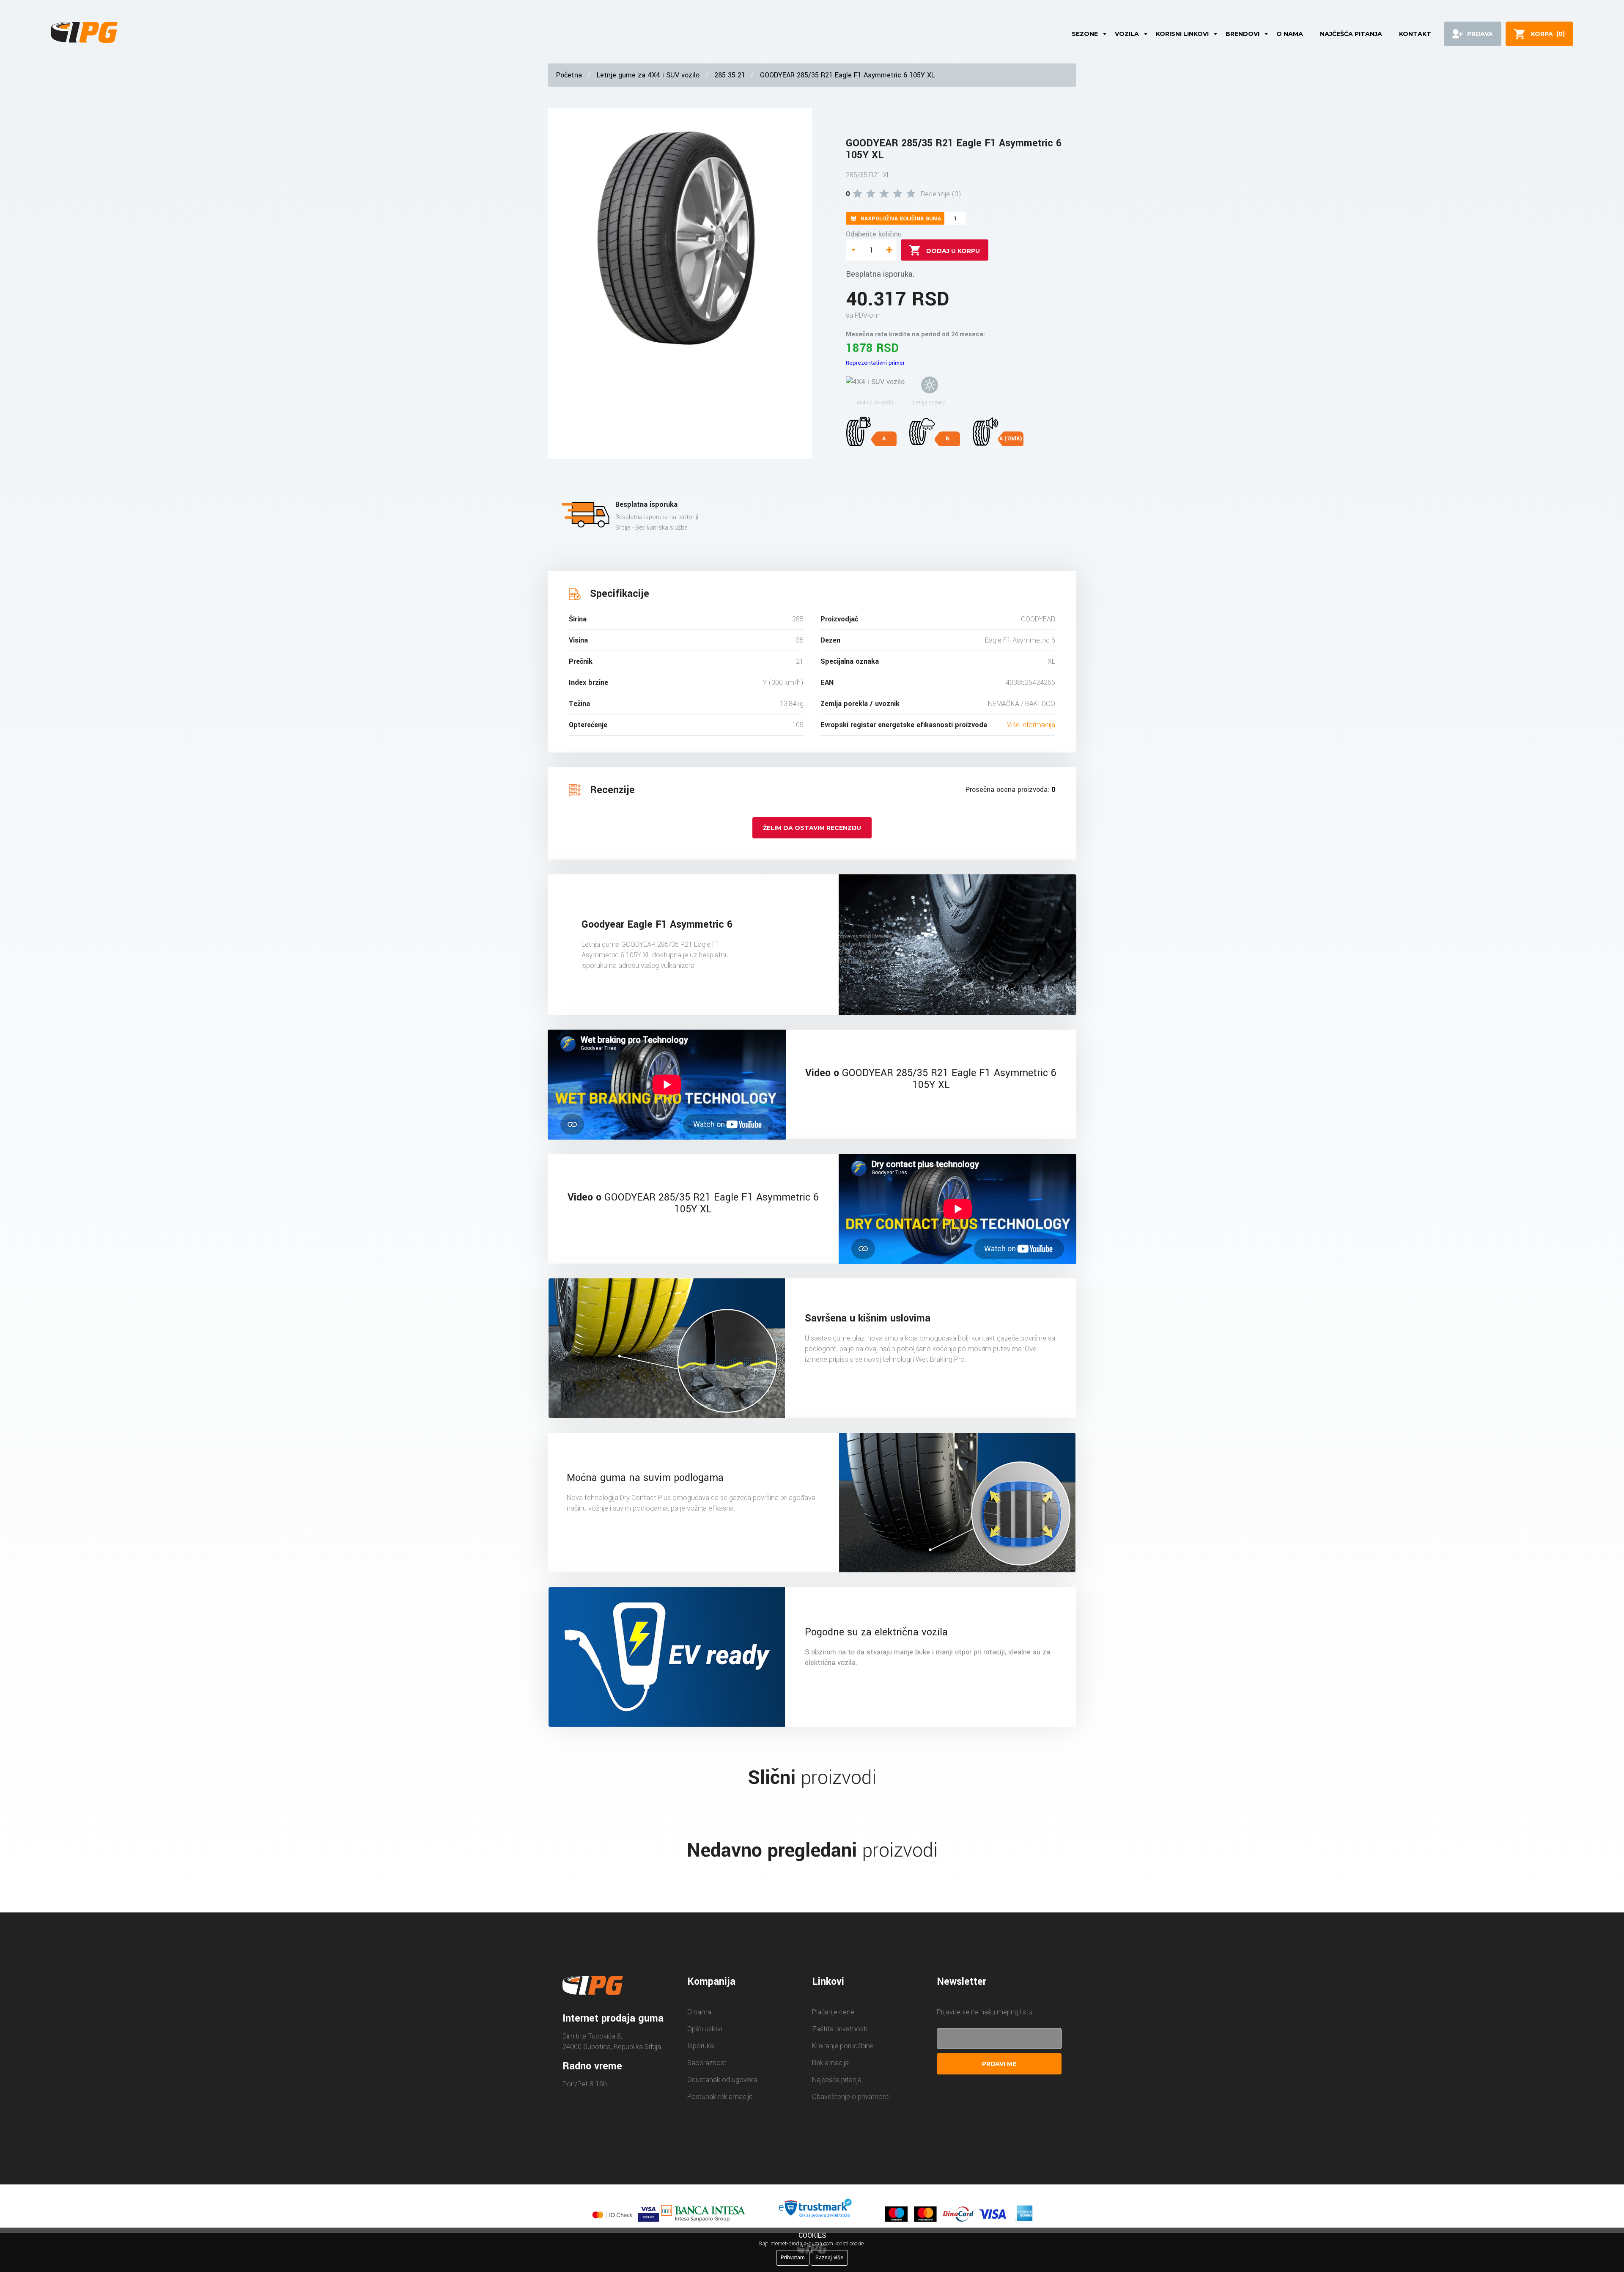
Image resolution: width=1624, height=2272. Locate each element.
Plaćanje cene (833, 2012)
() (1548, 34)
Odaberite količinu (874, 234)
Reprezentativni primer (875, 363)
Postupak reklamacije (720, 2097)
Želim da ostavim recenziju (812, 828)
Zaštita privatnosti (840, 2029)
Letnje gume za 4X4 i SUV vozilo (648, 75)
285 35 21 (730, 75)
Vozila (1127, 34)
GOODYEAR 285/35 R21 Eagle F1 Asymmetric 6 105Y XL (847, 75)
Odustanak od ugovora (722, 2080)
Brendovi (1243, 34)
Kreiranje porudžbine (843, 2046)
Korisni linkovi (1182, 34)
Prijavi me (999, 2064)
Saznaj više (829, 2258)
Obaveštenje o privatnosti (851, 2097)
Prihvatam (793, 2258)
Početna (569, 75)
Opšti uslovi (705, 2029)
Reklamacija (830, 2063)
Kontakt (1415, 34)
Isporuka (701, 2046)
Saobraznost (707, 2063)
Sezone (1085, 34)
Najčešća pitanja (1351, 34)
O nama (1290, 34)
